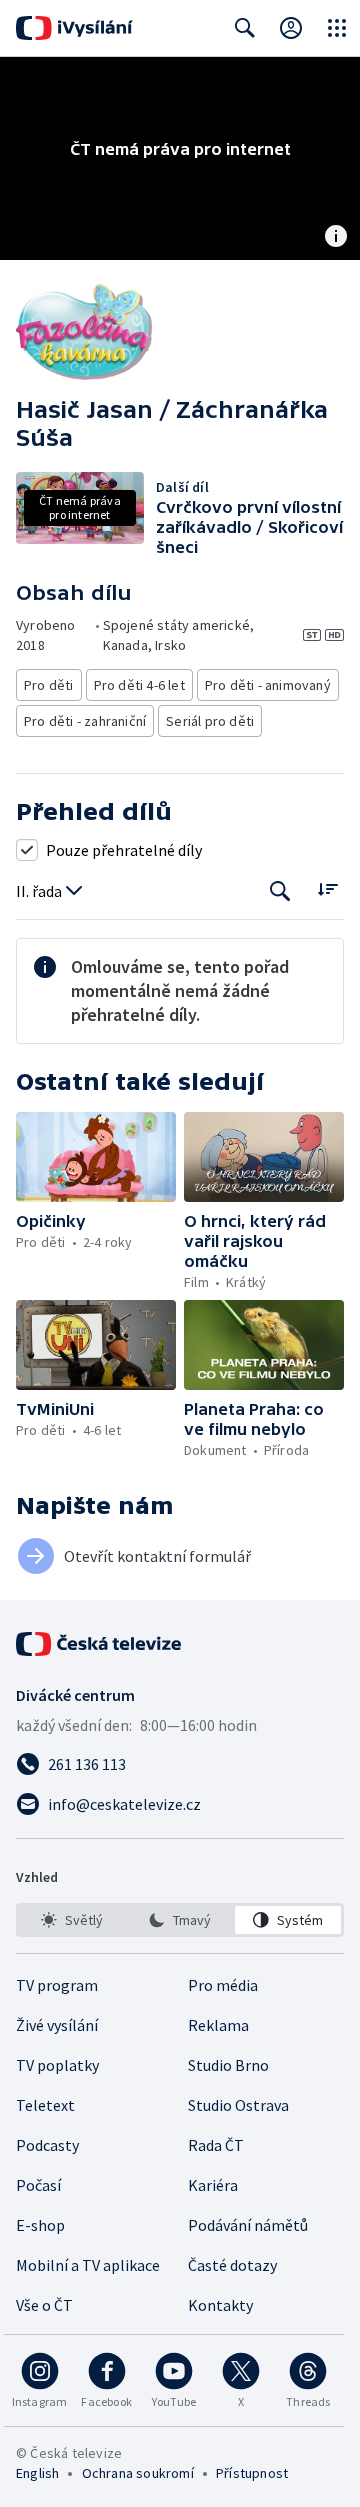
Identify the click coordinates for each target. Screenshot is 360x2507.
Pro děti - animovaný (268, 685)
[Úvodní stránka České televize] (100, 1644)
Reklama (218, 2025)
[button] (96, 1157)
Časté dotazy (232, 2265)
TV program (57, 1985)
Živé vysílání (57, 2025)
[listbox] (180, 1920)
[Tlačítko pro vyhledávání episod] (280, 891)
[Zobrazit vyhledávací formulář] (245, 28)
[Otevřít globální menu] (337, 28)
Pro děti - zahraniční (85, 721)
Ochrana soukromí (138, 2473)
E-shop (40, 2225)
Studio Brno (228, 2065)
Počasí (38, 2185)
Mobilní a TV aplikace (88, 2265)
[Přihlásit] (291, 28)
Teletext (45, 2105)
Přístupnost (252, 2473)
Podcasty (47, 2145)
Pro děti (49, 685)
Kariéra (213, 2185)
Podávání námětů (248, 2225)
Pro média (223, 1985)
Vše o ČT (44, 2305)
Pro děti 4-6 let (139, 685)
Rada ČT (216, 2145)
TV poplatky (57, 2065)
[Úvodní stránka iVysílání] (74, 28)
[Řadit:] (327, 889)
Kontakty (220, 2305)
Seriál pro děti (210, 721)
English (37, 2473)
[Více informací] (336, 238)
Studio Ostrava (238, 2105)
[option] (72, 1920)
